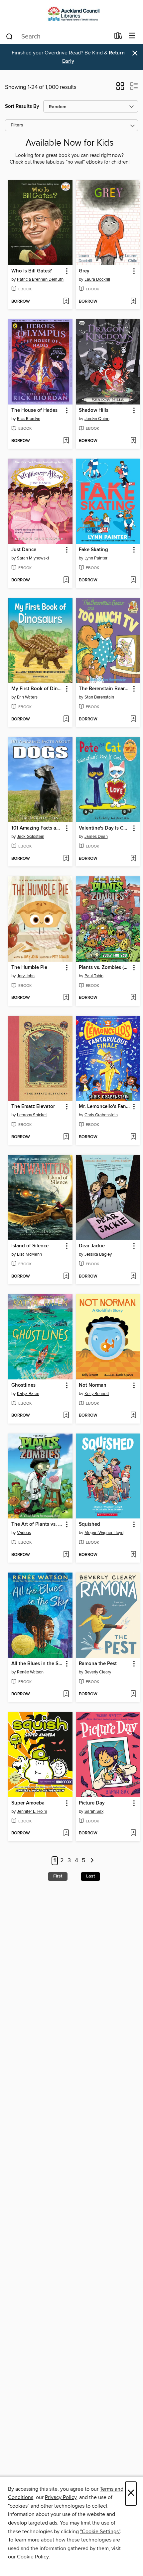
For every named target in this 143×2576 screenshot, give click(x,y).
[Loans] (118, 37)
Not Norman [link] (93, 1385)
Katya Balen (28, 1394)
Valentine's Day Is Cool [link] (105, 828)
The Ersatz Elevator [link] (33, 1107)
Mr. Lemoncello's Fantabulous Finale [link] (105, 1107)
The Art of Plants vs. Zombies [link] (37, 1524)
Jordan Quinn (97, 419)
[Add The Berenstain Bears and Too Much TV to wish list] (133, 719)
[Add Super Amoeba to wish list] (66, 1833)
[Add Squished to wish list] (133, 1555)
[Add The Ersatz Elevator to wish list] (66, 1137)
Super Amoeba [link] (28, 1803)
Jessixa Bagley (98, 1254)
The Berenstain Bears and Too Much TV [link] (105, 689)
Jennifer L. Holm (32, 1811)
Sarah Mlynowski (33, 558)
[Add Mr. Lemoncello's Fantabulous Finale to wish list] (133, 1137)
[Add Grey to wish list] (133, 302)
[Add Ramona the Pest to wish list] (133, 1694)
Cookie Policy (33, 2557)
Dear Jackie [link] (92, 1246)
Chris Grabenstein (101, 1115)
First (58, 1876)
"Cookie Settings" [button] (100, 2532)
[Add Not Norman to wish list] (133, 1416)
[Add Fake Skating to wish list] (133, 580)
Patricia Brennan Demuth (40, 279)
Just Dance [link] (24, 550)
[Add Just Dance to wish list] (66, 580)
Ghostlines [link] (23, 1385)
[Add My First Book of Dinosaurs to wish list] (66, 719)
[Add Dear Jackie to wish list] (133, 1277)
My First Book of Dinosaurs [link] (37, 689)
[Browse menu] (132, 36)
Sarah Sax (94, 1811)
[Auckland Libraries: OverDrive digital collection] (71, 14)
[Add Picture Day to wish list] (133, 1833)
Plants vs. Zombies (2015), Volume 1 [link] (105, 968)
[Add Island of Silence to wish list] (66, 1277)
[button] (120, 88)
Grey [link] (84, 271)
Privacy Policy (61, 2497)
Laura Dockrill (97, 279)
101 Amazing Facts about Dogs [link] (37, 828)
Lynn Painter (96, 558)
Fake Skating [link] (93, 550)
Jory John (26, 976)
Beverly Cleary (98, 1672)
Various (24, 1533)
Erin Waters (27, 697)
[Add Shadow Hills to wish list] (133, 441)
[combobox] (58, 37)
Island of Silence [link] (30, 1246)
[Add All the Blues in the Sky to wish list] (66, 1694)
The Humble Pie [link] (29, 968)
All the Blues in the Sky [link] (37, 1664)
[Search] (9, 36)
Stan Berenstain (99, 697)
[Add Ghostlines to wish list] (66, 1416)
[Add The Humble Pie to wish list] (66, 998)
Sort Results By (22, 106)
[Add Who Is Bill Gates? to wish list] (66, 302)
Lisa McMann (29, 1254)
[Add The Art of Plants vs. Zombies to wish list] (66, 1555)
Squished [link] (89, 1524)
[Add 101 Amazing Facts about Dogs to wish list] (66, 859)
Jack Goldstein (31, 837)
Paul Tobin (94, 976)
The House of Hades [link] (34, 410)
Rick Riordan (29, 419)
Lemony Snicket (32, 1115)
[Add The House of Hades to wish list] (66, 441)
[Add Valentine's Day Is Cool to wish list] (133, 859)
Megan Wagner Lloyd (104, 1533)
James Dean (96, 837)
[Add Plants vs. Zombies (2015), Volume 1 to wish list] (133, 998)
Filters (17, 125)
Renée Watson (30, 1672)
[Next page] (92, 1861)
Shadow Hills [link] (94, 410)
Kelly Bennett (97, 1394)
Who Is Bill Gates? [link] (32, 271)
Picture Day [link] (92, 1803)
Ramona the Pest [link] (98, 1664)
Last (90, 1876)
